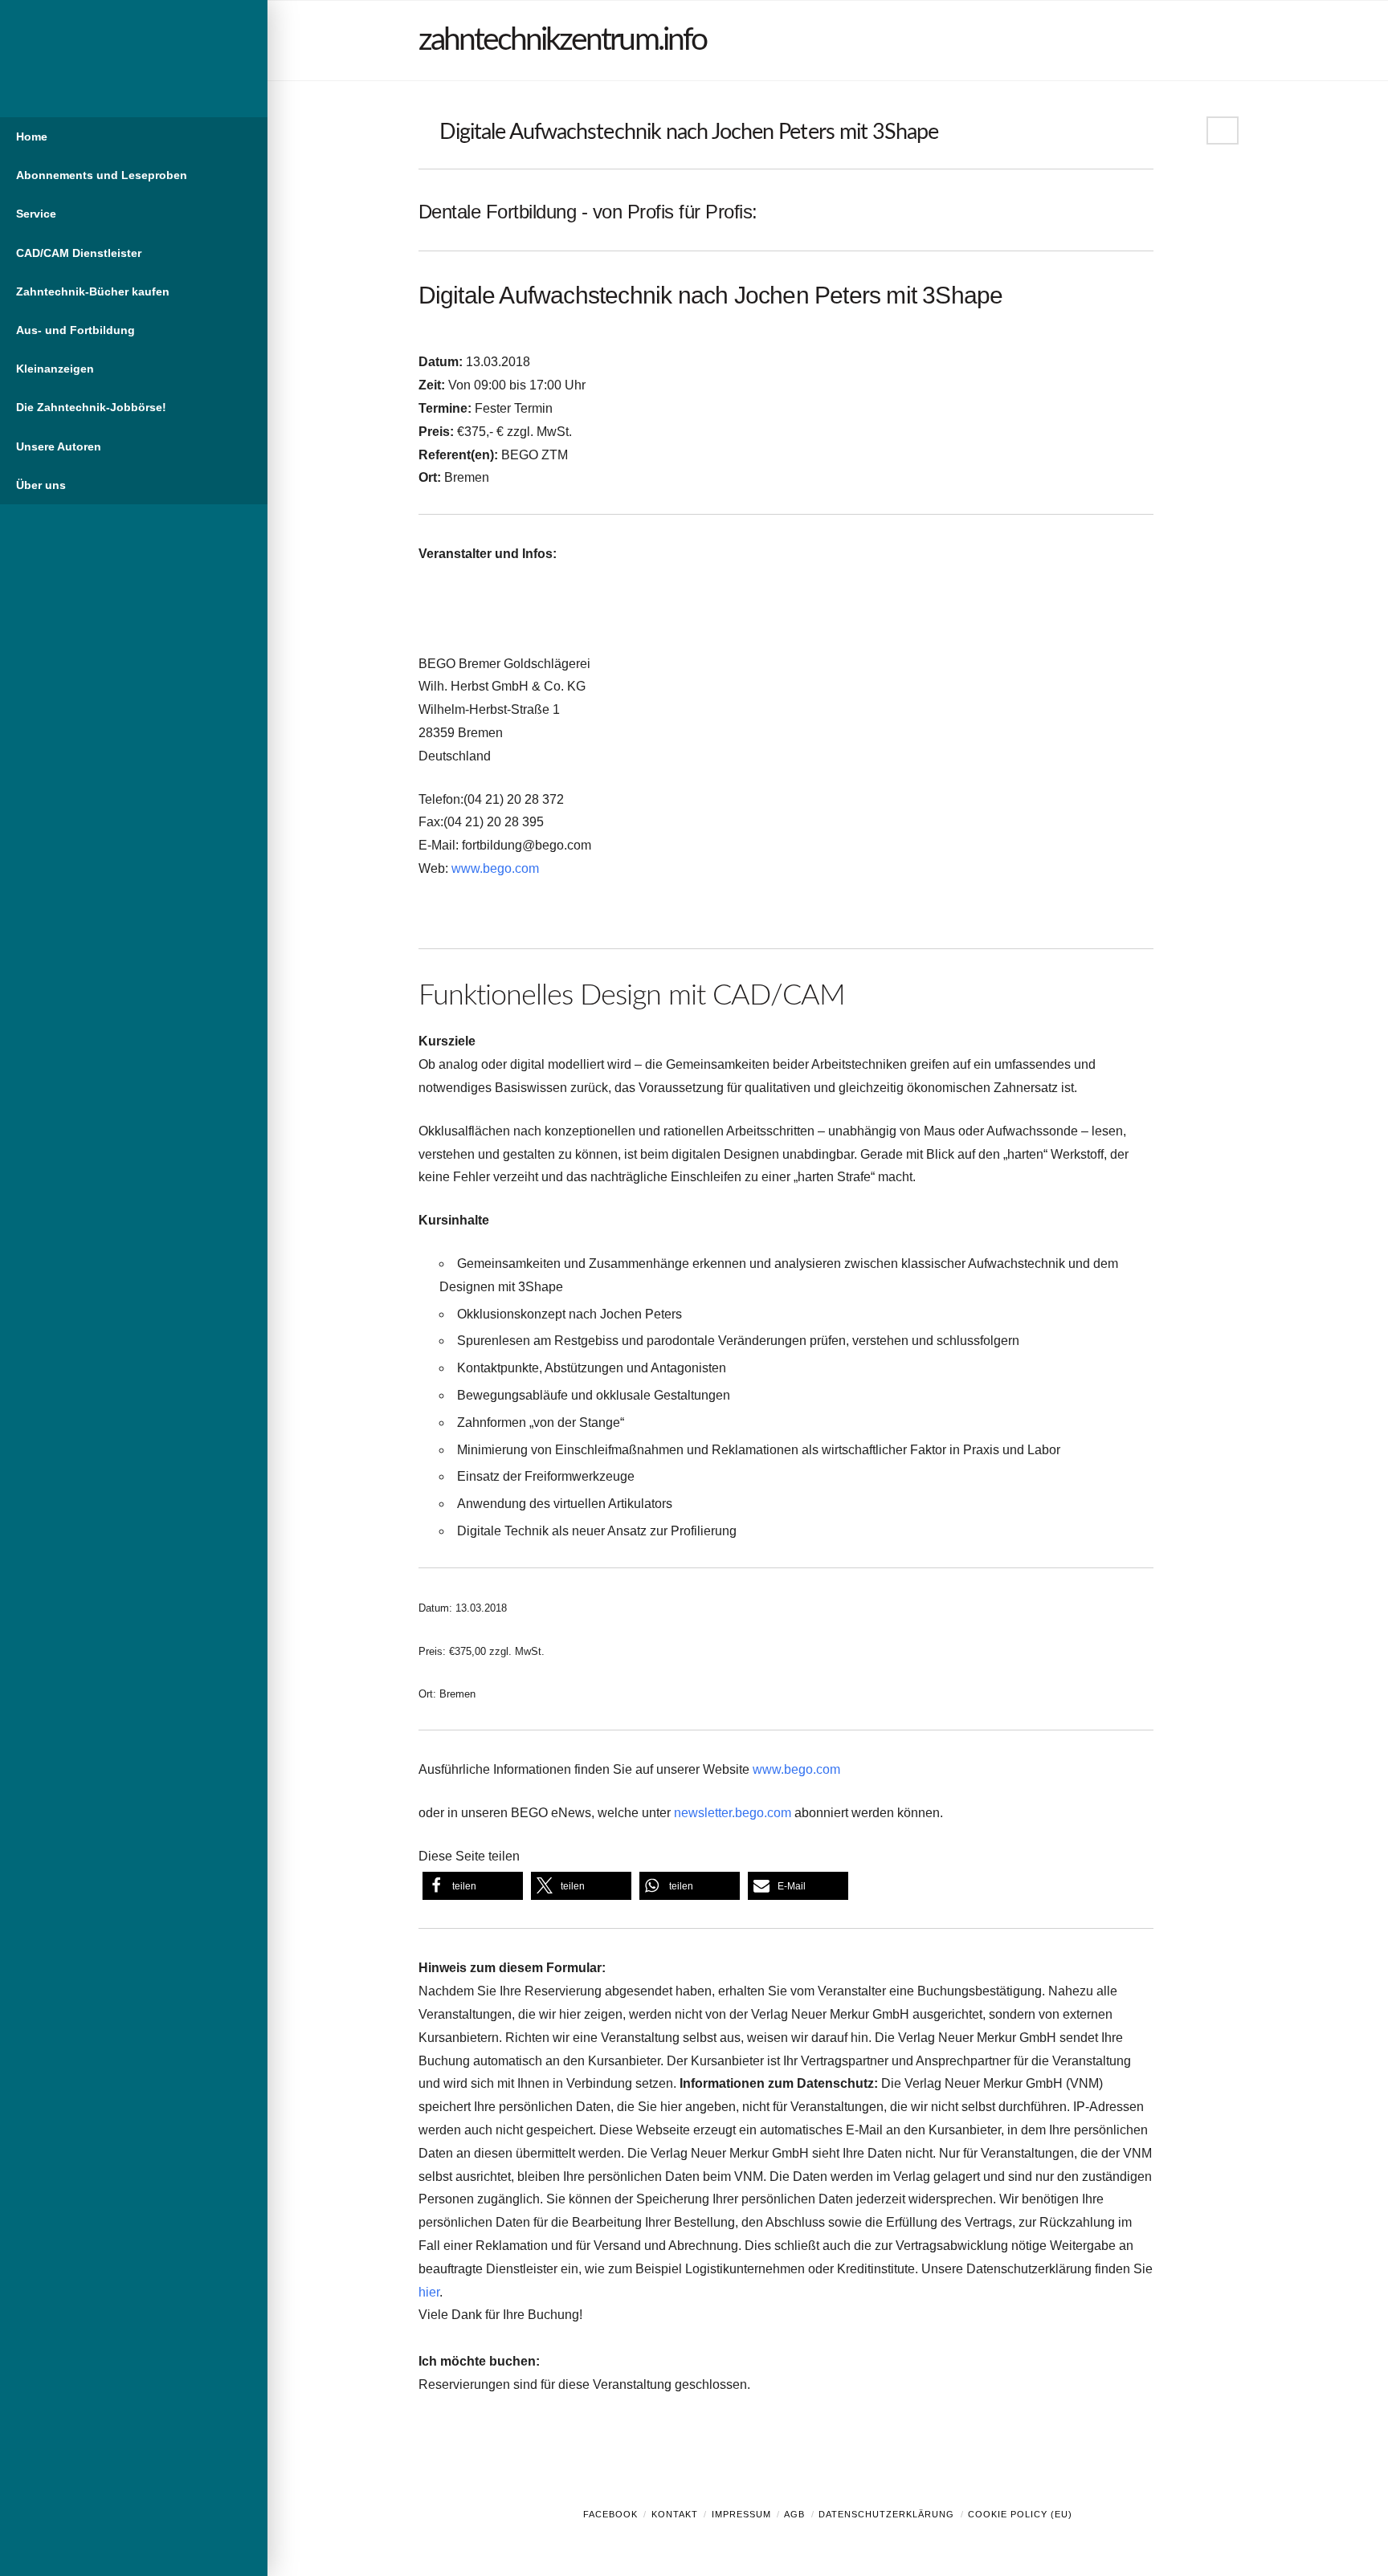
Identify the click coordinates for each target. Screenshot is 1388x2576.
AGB (794, 2514)
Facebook (610, 2514)
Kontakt (675, 2514)
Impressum (741, 2514)
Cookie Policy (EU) (1020, 2514)
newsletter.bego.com (733, 1813)
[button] (473, 1886)
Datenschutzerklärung (886, 2514)
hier (429, 2292)
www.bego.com (495, 868)
